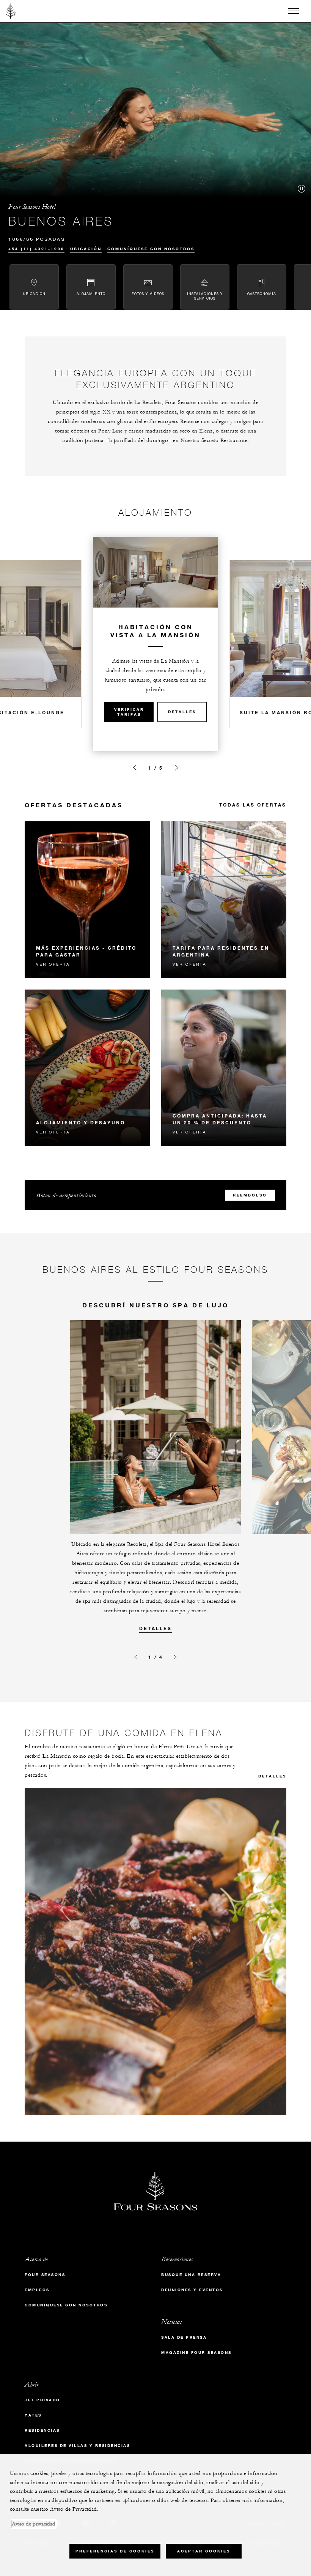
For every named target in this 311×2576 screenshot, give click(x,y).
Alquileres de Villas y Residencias (77, 2446)
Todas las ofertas (253, 805)
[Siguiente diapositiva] (177, 768)
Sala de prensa (184, 2337)
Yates (33, 2415)
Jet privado (42, 2400)
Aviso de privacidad (34, 2524)
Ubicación (86, 249)
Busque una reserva (191, 2275)
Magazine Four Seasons (196, 2353)
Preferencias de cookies (115, 2551)
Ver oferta (53, 964)
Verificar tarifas (129, 712)
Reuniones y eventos (192, 2290)
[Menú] (294, 11)
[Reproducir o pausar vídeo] (302, 189)
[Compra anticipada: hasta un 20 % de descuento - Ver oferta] (224, 1068)
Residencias (42, 2430)
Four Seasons (45, 2275)
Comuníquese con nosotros (151, 249)
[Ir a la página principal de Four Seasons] (11, 11)
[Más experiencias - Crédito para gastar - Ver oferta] (87, 900)
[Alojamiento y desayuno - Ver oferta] (87, 1068)
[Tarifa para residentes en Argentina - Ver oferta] (224, 900)
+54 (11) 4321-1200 (36, 249)
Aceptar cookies (204, 2551)
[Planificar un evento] (135, 768)
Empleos (37, 2290)
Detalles (182, 712)
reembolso (250, 1195)
